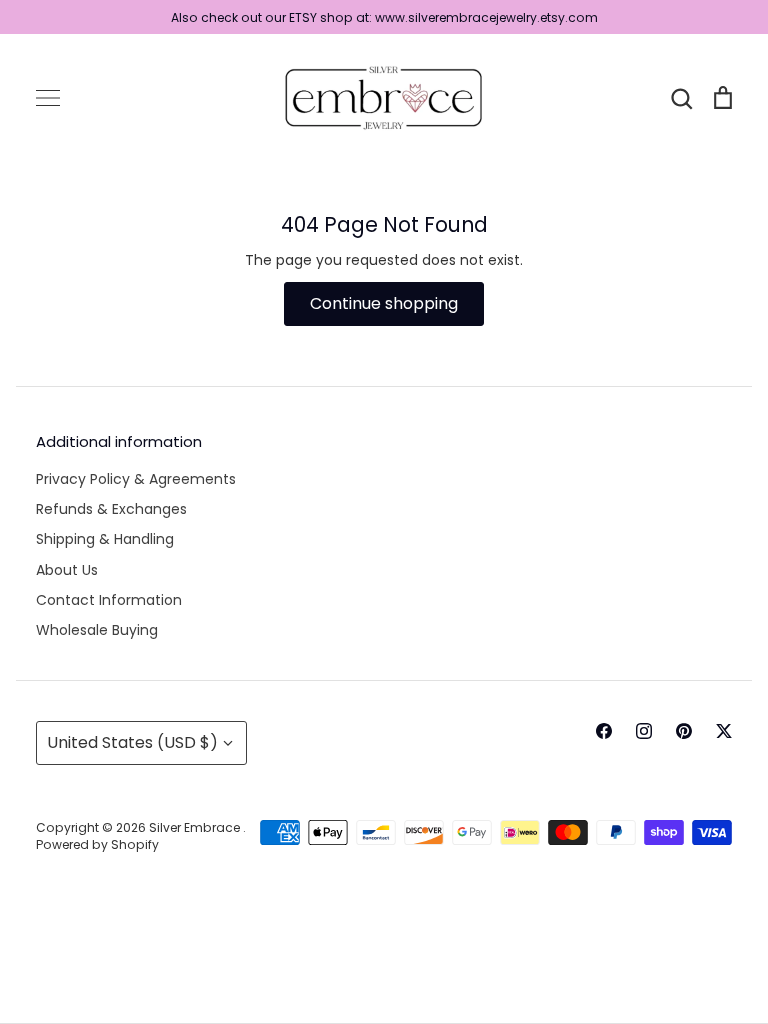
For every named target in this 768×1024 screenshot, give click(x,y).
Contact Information (109, 600)
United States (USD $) (132, 742)
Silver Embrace (196, 827)
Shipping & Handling (105, 539)
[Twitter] (724, 731)
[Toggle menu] (48, 98)
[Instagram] (644, 731)
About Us (67, 570)
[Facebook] (604, 731)
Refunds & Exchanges (111, 509)
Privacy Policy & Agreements (136, 479)
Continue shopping (384, 303)
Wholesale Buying (97, 630)
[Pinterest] (684, 731)
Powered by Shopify (97, 844)
